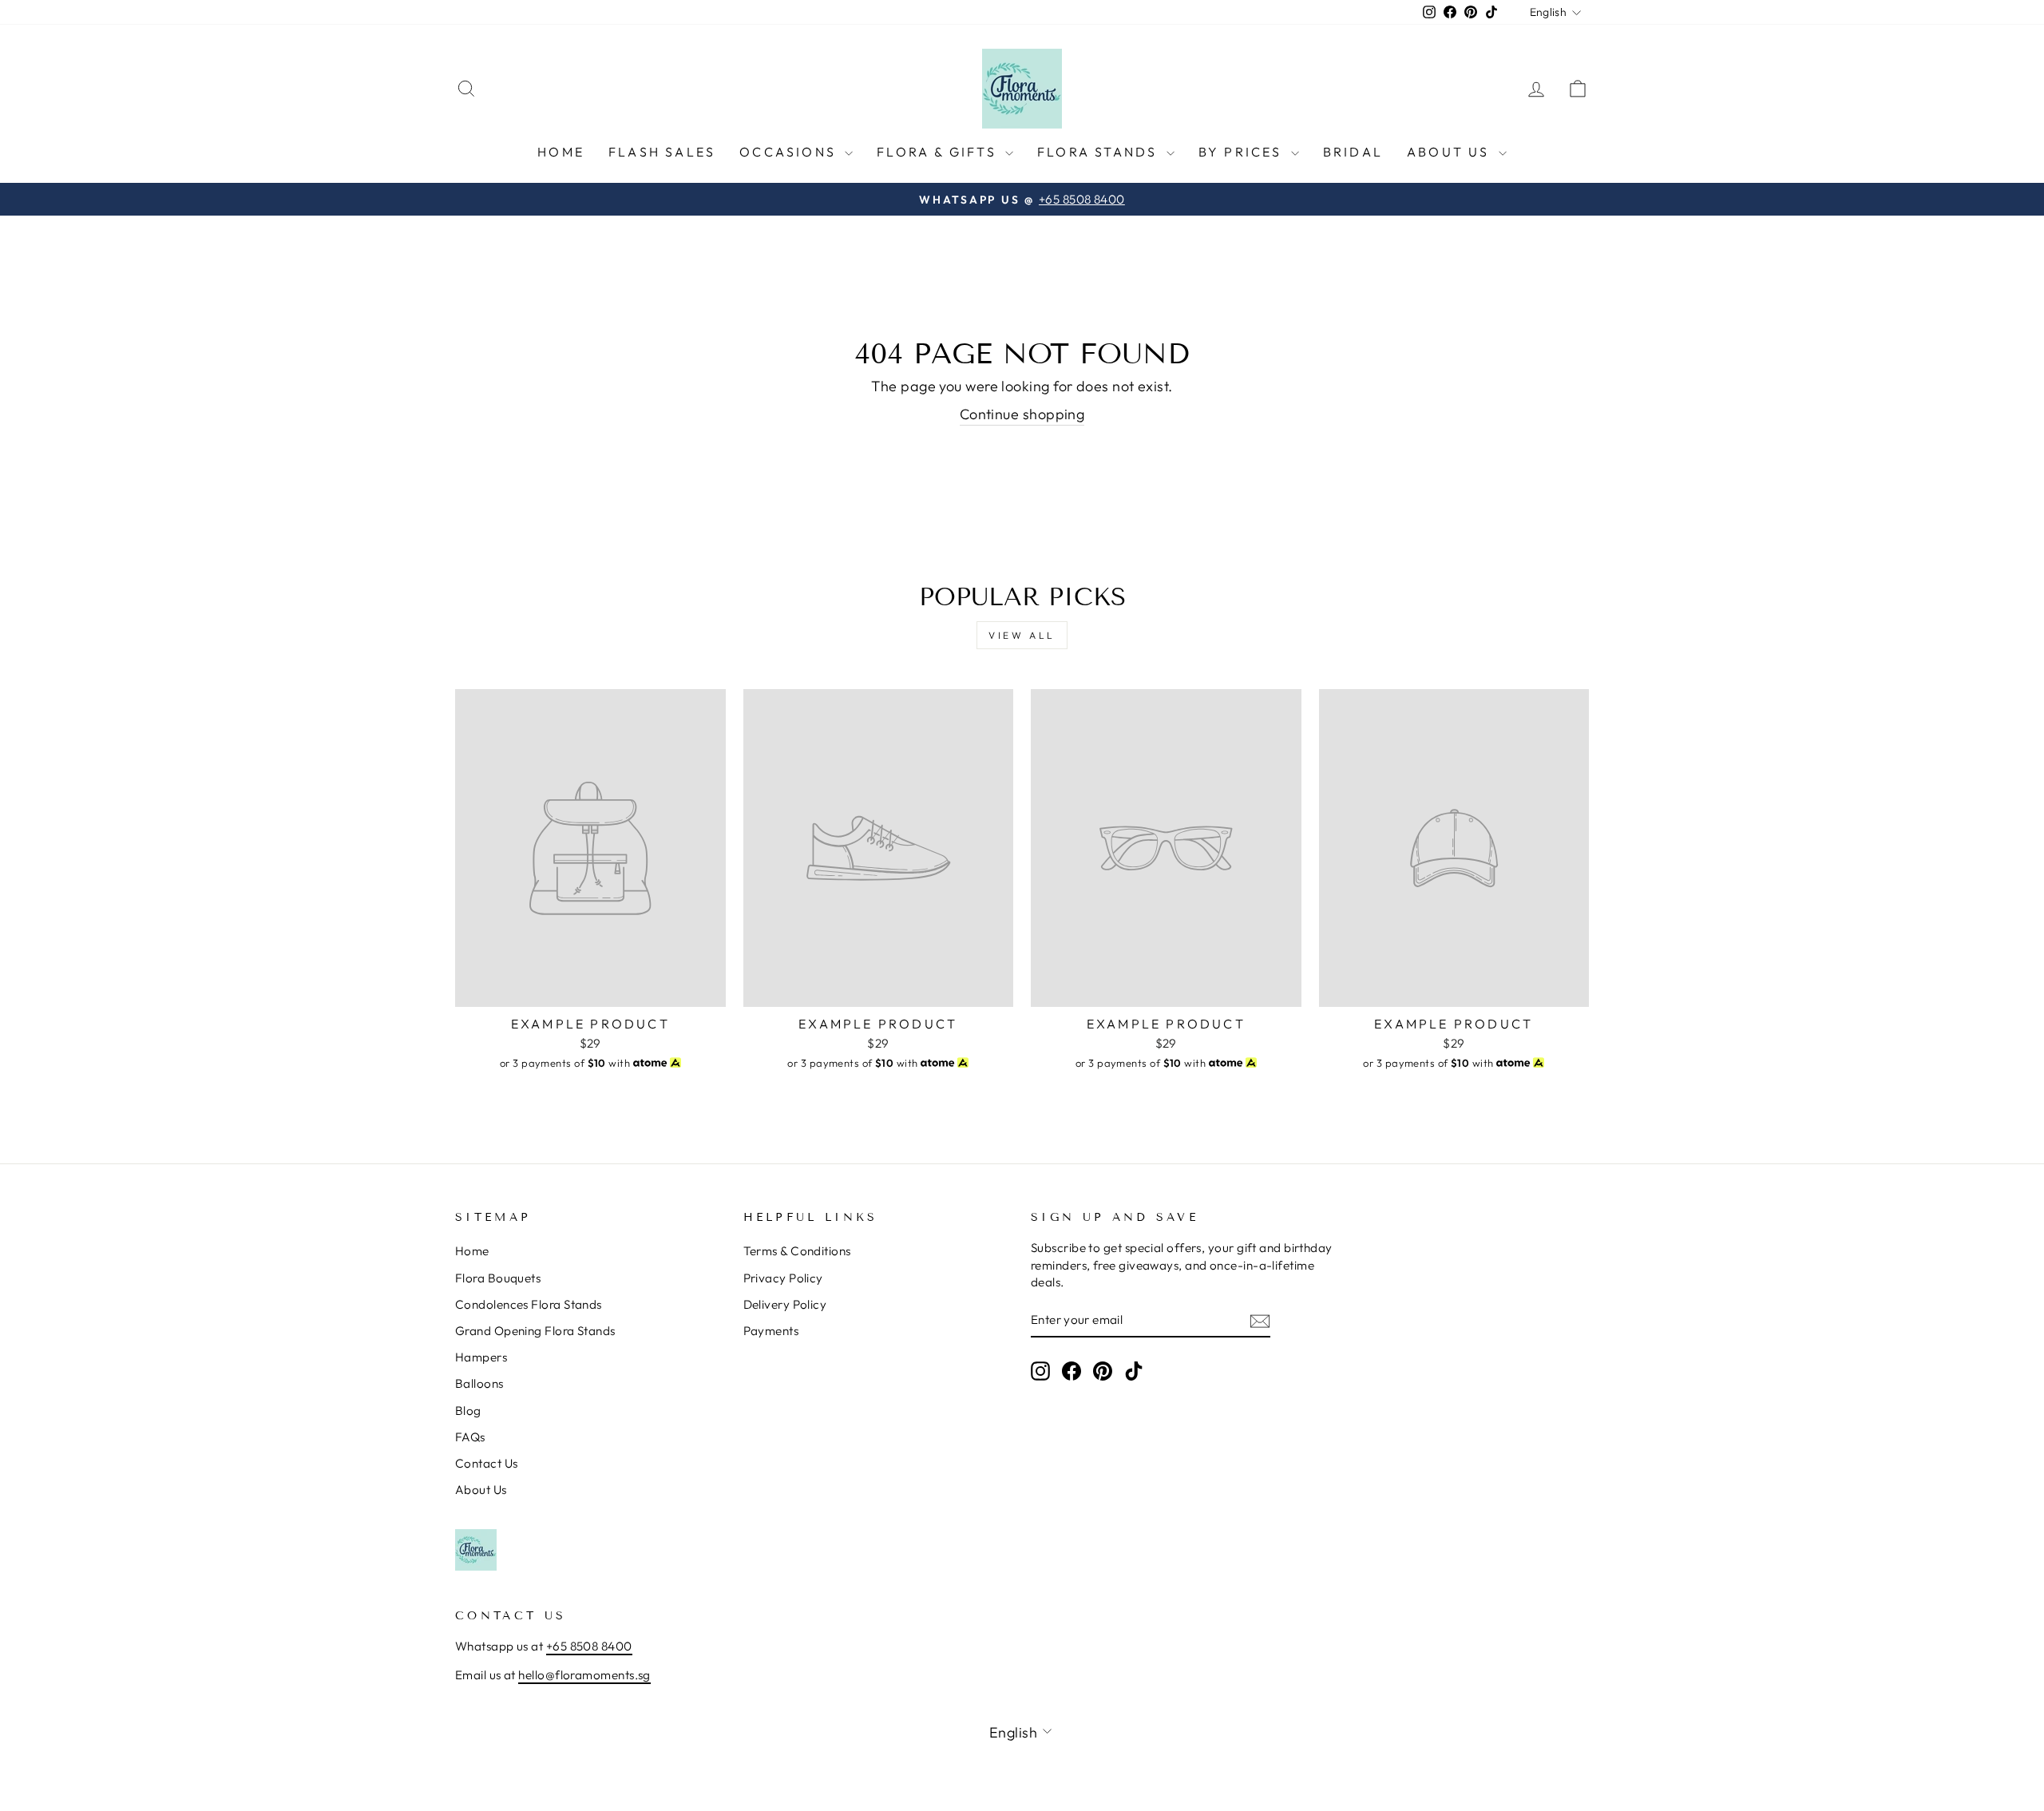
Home (561, 152)
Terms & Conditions (797, 1251)
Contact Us (487, 1463)
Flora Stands (1100, 152)
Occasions (790, 152)
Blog (468, 1411)
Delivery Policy (785, 1304)
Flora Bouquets (498, 1278)
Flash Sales (662, 152)
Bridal (1353, 152)
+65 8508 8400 (589, 1646)
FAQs (470, 1437)
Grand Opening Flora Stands (535, 1331)
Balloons (479, 1383)
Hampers (481, 1357)
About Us (1451, 152)
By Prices (1243, 152)
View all (1022, 635)
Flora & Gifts (939, 152)
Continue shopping (1022, 414)
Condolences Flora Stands (529, 1304)
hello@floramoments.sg (584, 1675)
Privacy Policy (783, 1278)
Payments (771, 1331)
